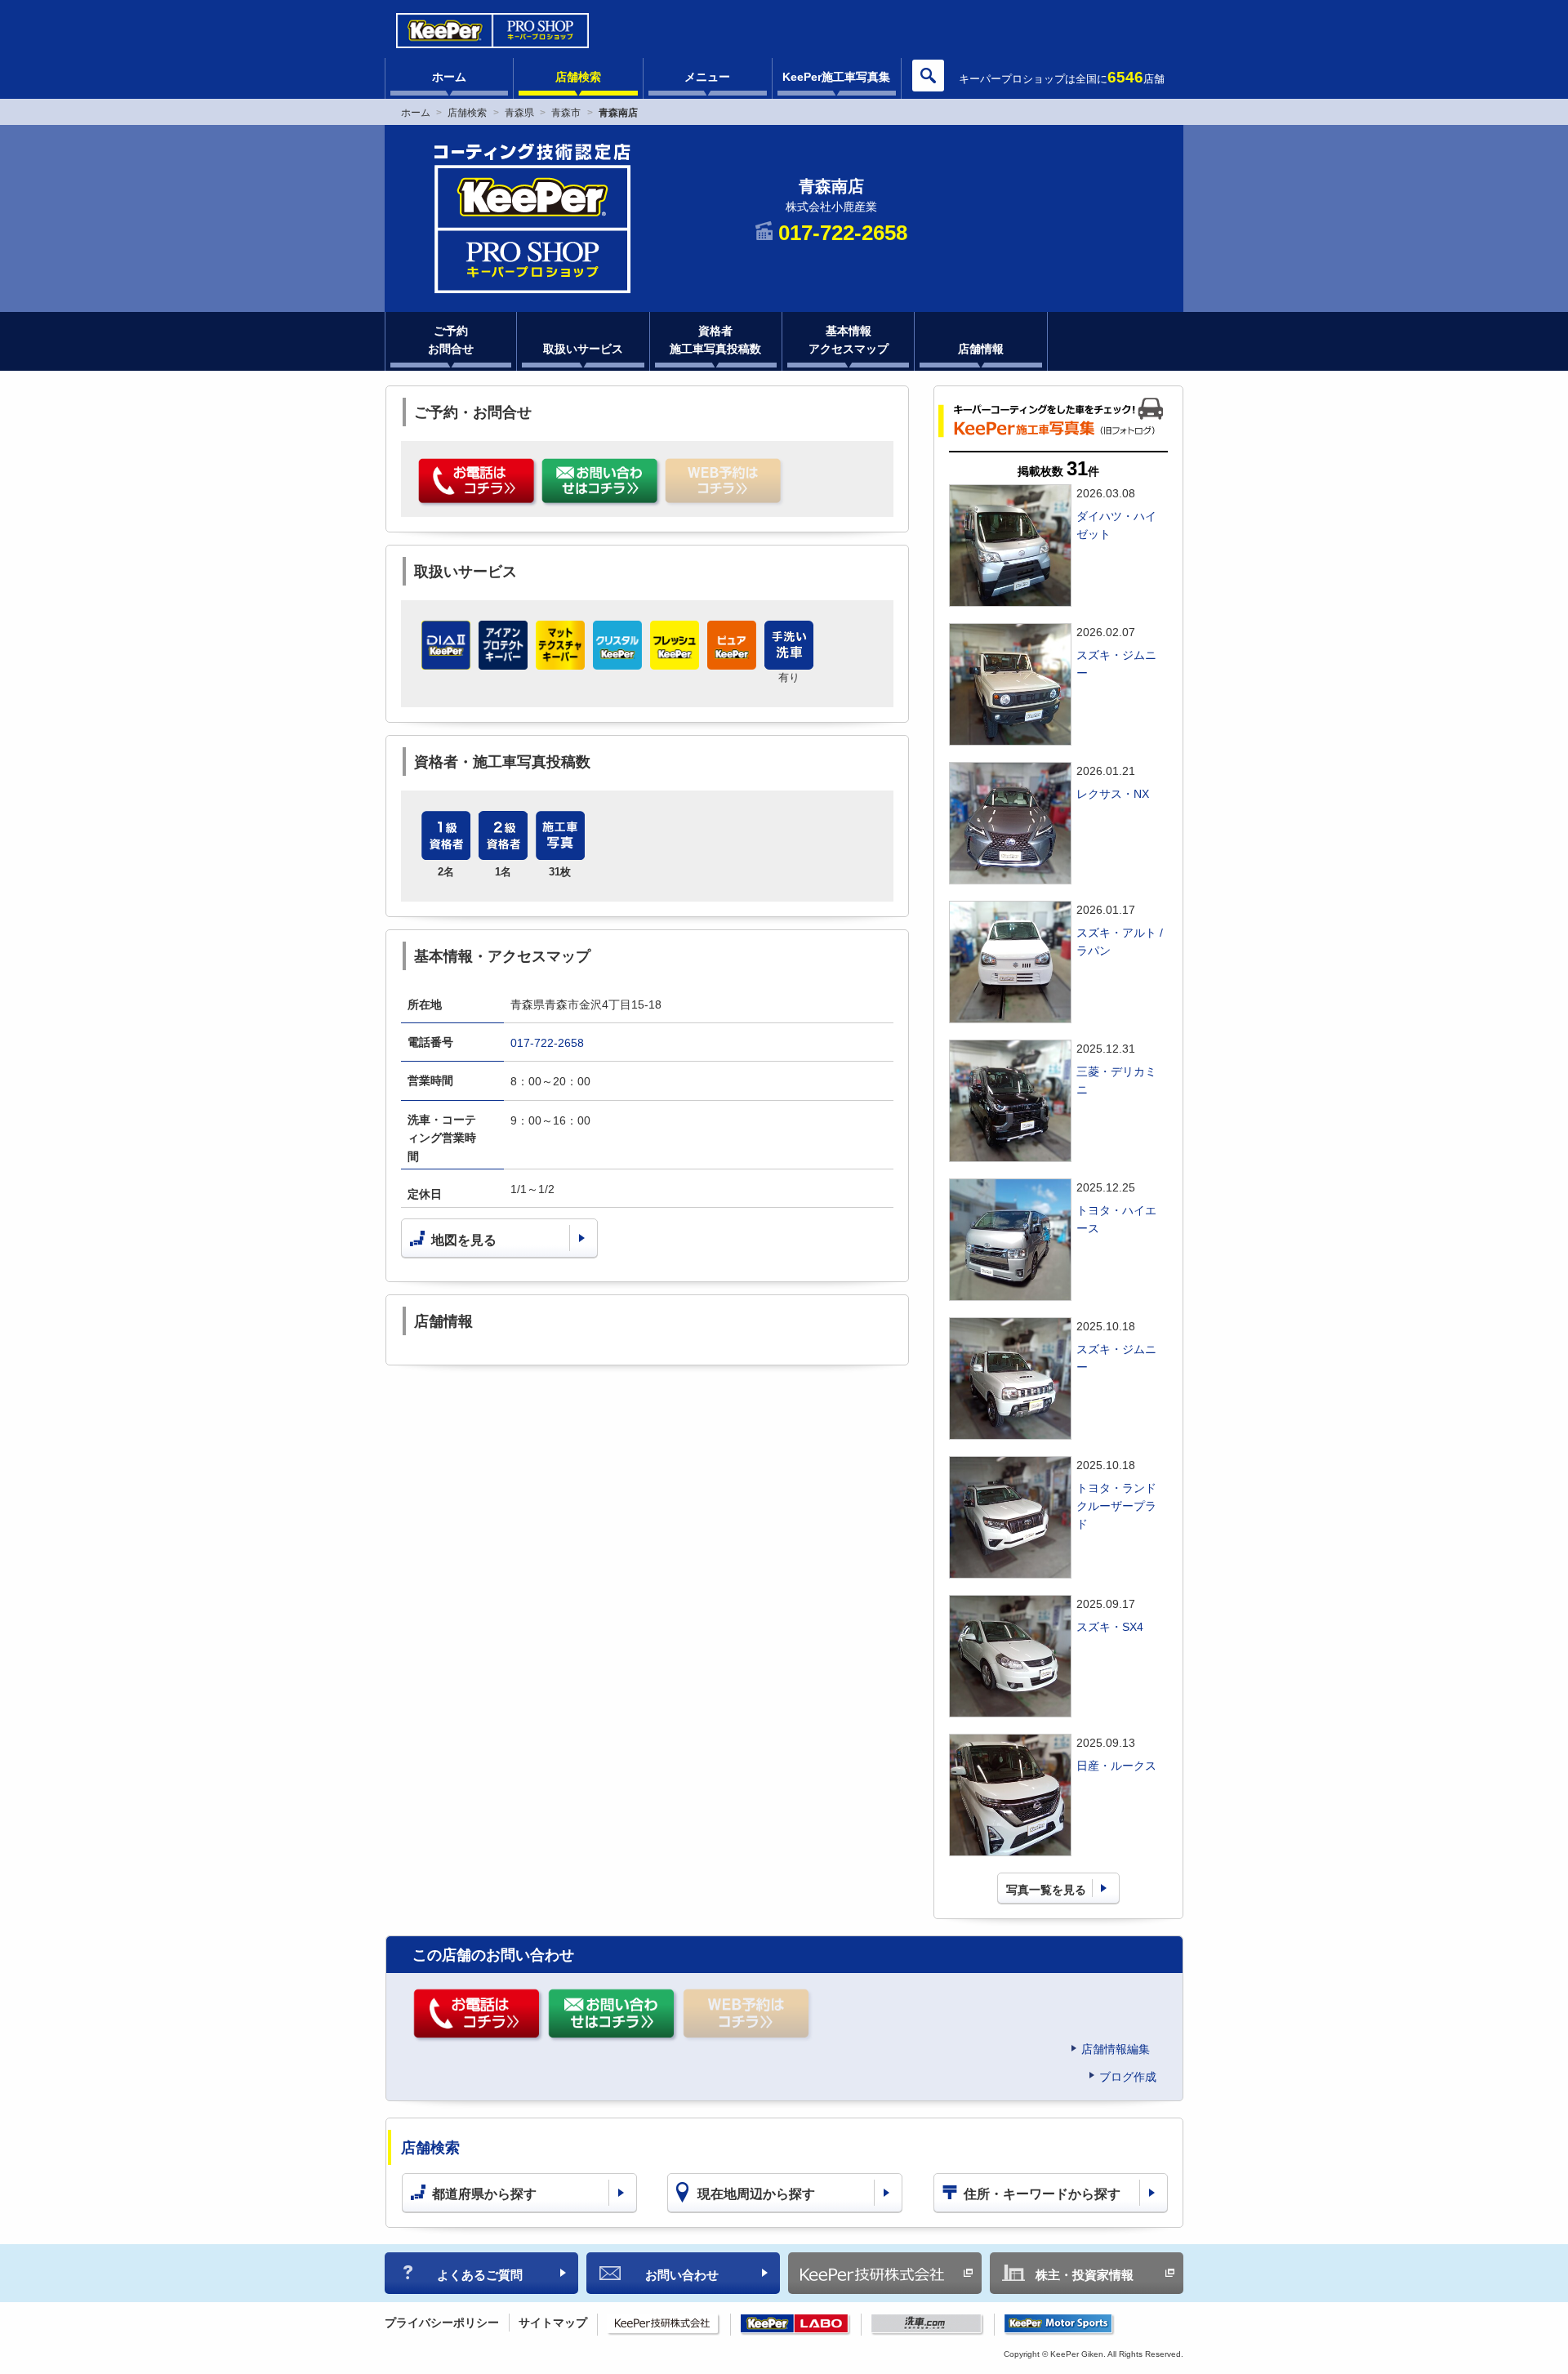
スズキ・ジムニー (1116, 664)
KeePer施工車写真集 (836, 77)
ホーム (449, 77)
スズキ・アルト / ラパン (1120, 942)
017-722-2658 (547, 1043)
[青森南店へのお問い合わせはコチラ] (601, 483)
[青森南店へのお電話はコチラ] (478, 483)
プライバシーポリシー (442, 2323)
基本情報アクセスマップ (849, 340)
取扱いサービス (583, 349)
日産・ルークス (1116, 1766)
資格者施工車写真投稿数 (715, 340)
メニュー (707, 77)
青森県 (519, 113)
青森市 (566, 113)
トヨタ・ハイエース (1116, 1219)
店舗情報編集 (1116, 2049)
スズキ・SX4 (1110, 1627)
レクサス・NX (1113, 794)
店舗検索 (578, 77)
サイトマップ (553, 2323)
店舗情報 (981, 349)
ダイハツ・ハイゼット (1116, 525)
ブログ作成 (1128, 2077)
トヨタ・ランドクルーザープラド (1116, 1506)
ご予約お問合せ (451, 340)
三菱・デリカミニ (1116, 1080)
